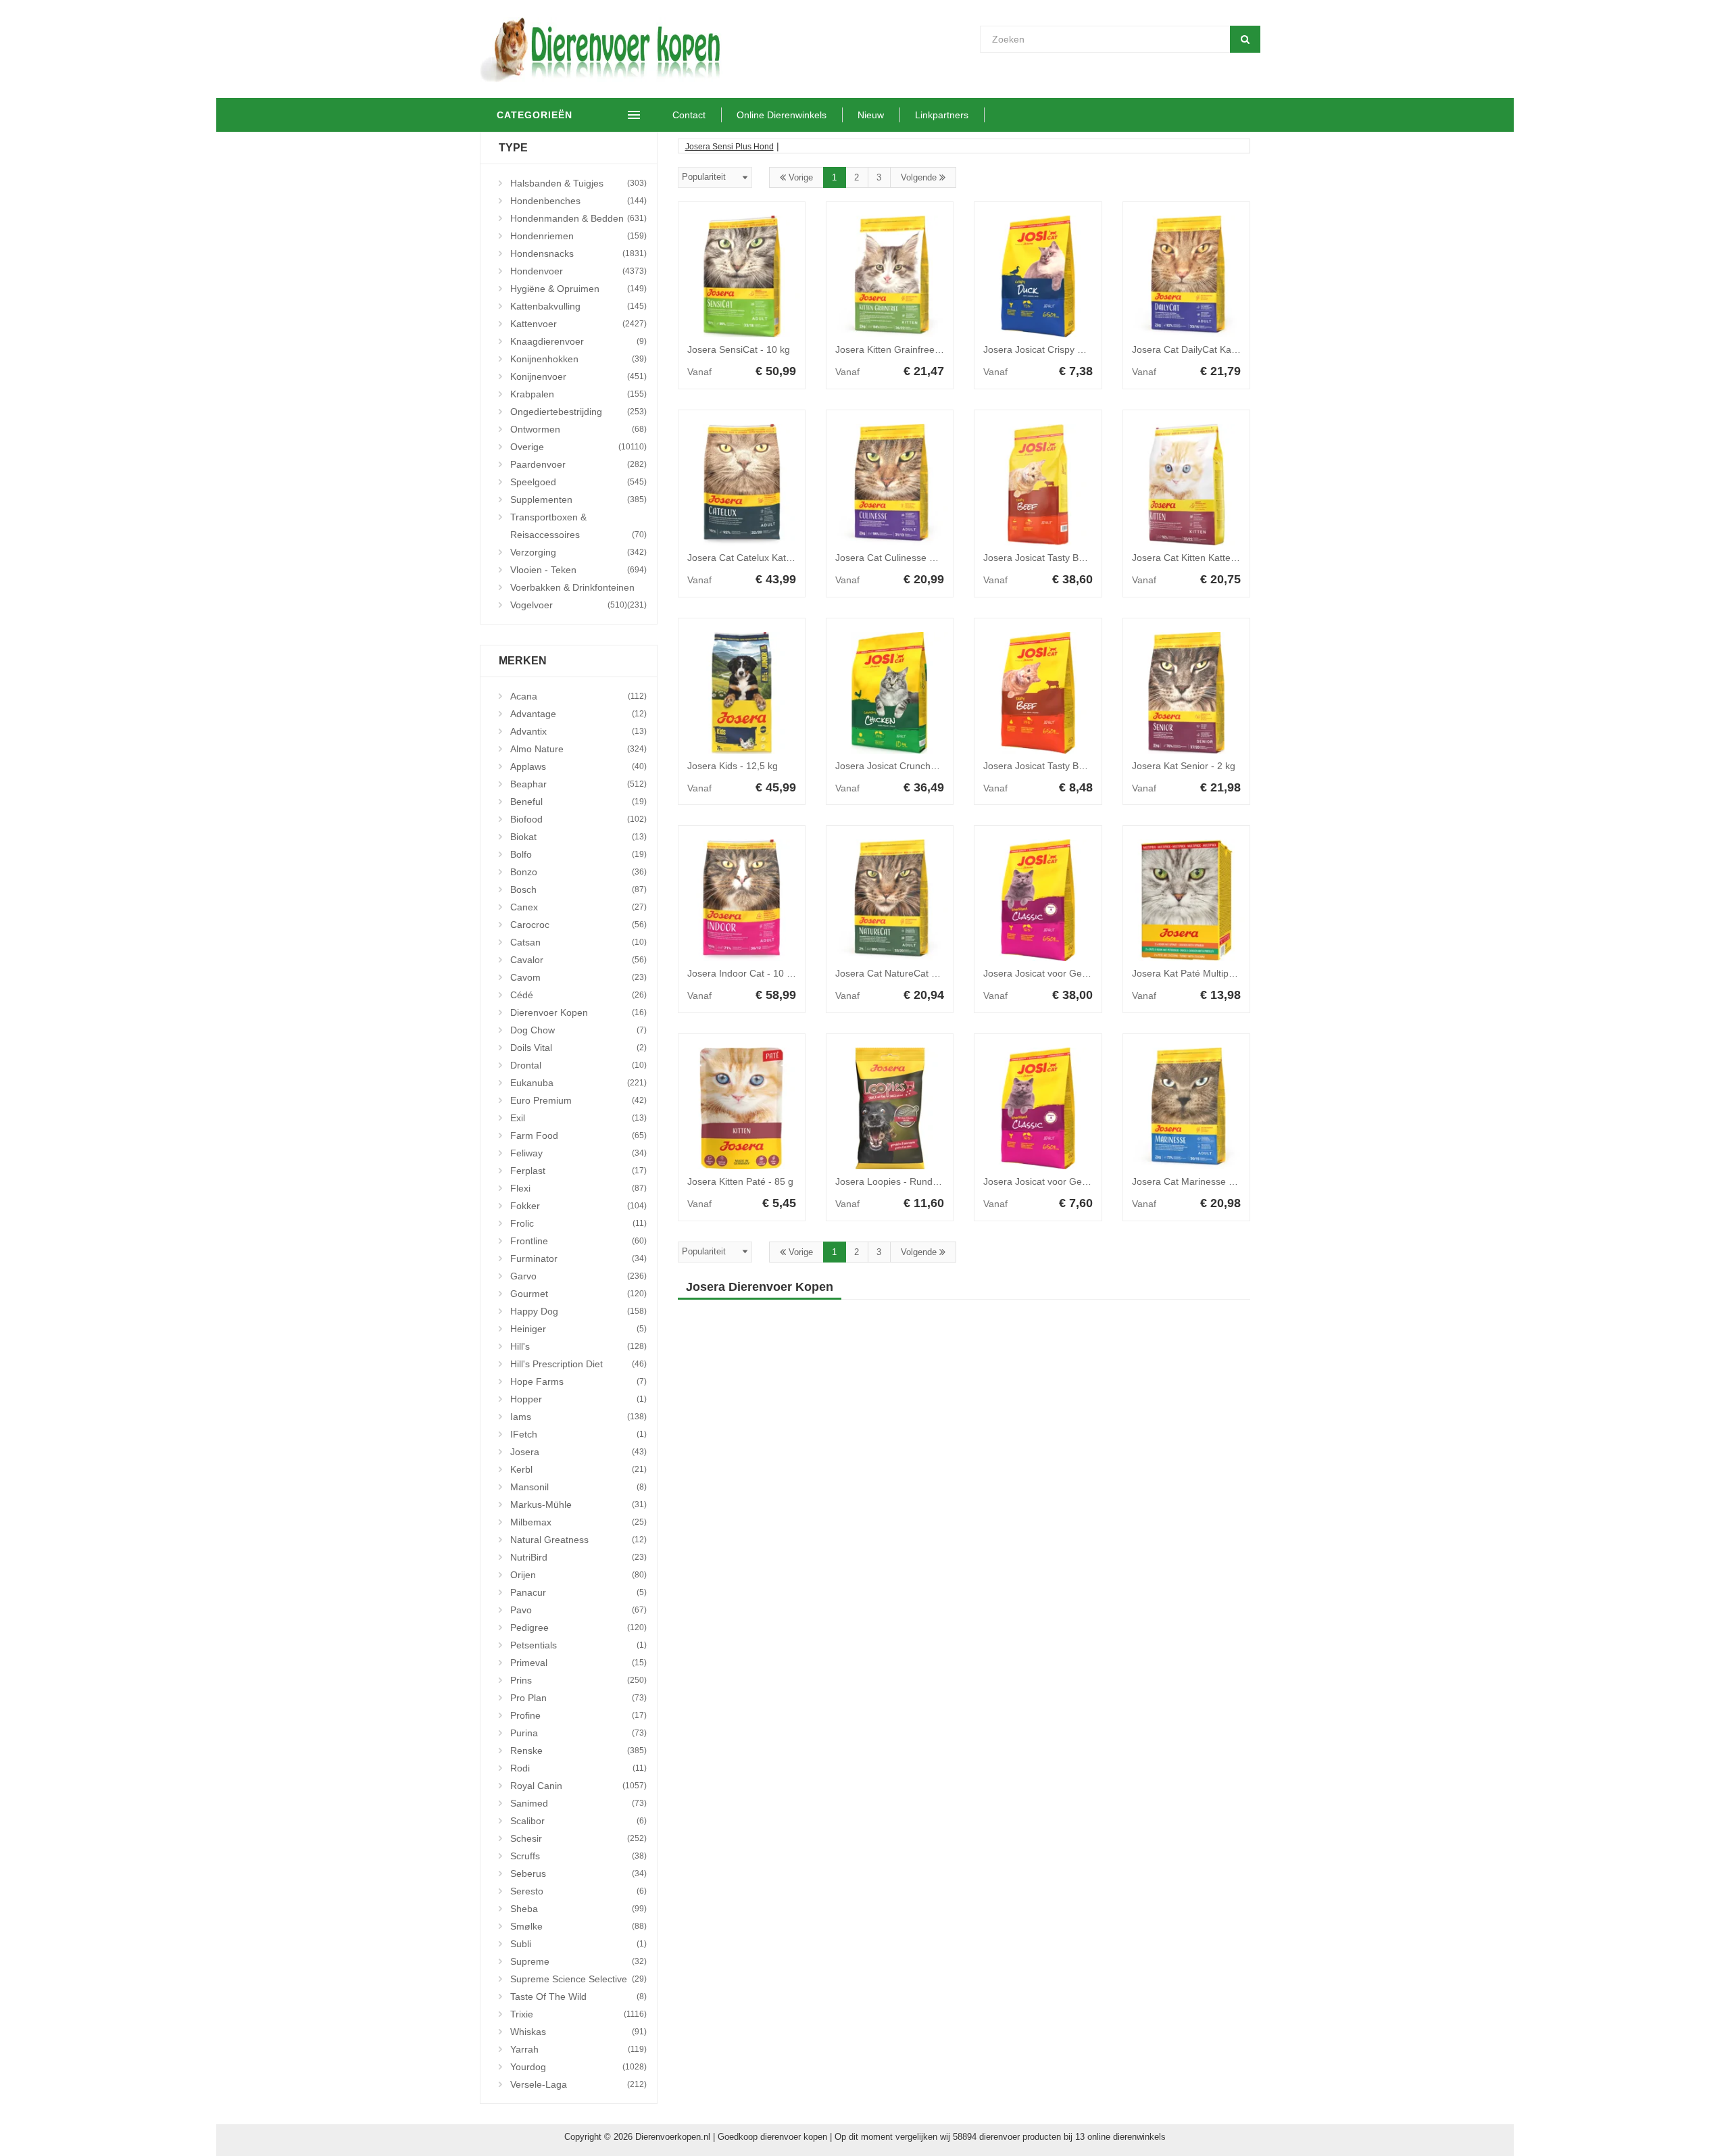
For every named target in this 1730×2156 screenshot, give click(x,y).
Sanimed (578, 1803)
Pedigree (578, 1627)
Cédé (578, 995)
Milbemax (578, 1522)
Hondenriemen (578, 236)
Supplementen (578, 499)
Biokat (578, 837)
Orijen (578, 1575)
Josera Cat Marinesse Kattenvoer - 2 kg (1217, 1181)
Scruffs (578, 1856)
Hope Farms (578, 1381)
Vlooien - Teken (578, 570)
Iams (578, 1417)
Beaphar (578, 784)
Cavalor (578, 960)
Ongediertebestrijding (578, 412)
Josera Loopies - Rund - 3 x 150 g (908, 1181)
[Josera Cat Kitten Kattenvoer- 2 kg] (1186, 485)
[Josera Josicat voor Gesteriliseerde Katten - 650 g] (1038, 1108)
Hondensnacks (578, 253)
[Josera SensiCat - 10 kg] (742, 276)
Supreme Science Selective (578, 1979)
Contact (689, 115)
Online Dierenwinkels (782, 115)
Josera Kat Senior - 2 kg (1184, 766)
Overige (578, 447)
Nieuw (871, 115)
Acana (578, 696)
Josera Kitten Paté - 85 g (740, 1181)
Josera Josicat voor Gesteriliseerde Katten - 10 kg (1090, 973)
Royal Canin (578, 1786)
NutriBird (578, 1557)
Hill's (578, 1346)
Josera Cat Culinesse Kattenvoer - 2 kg (919, 558)
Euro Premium (578, 1100)
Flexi (578, 1188)
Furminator (578, 1258)
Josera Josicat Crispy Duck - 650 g (1058, 349)
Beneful (578, 802)
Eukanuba (578, 1083)
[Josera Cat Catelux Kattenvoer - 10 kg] (742, 485)
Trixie (578, 2014)
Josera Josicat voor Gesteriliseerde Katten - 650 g (1090, 1181)
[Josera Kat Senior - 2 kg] (1186, 693)
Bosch (578, 889)
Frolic (578, 1223)
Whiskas (578, 2032)
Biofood (578, 819)
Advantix (578, 731)
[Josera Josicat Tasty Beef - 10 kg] (1038, 485)
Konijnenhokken (578, 359)
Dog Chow (578, 1030)
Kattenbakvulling (578, 306)
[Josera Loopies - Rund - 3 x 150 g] (890, 1108)
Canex (578, 907)
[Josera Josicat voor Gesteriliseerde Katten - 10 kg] (1038, 900)
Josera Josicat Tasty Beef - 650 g (1054, 766)
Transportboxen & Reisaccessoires (578, 526)
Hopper (578, 1399)
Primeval (578, 1663)
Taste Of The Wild (578, 1996)
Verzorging (578, 552)
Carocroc (578, 925)
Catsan (578, 942)
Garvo (578, 1276)
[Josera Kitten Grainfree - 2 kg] (890, 276)
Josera (578, 1452)
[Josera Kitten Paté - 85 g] (742, 1108)
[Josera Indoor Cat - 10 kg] (742, 900)
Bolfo (578, 854)
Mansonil (578, 1487)
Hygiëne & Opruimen (578, 289)
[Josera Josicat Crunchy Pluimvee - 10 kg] (890, 693)
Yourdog (578, 2067)
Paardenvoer (578, 464)
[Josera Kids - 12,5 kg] (742, 693)
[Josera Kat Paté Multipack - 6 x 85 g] (1186, 900)
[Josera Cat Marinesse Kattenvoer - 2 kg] (1186, 1108)
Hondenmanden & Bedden (578, 218)
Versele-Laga (578, 2084)
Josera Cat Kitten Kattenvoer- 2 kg (1206, 558)
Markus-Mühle (578, 1504)
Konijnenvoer (578, 376)
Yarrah (578, 2049)
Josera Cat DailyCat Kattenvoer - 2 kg (1213, 349)
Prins (578, 1680)
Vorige (799, 177)
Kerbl (578, 1469)
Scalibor (578, 1821)
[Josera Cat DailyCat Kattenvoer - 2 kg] (1186, 276)
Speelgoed (578, 482)
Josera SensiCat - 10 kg (739, 349)
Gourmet (578, 1294)
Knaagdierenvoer (578, 341)
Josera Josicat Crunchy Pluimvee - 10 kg (922, 766)
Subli (578, 1944)
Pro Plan (578, 1698)
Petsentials (578, 1645)
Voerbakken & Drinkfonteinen (578, 589)
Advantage (578, 714)
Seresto (578, 1891)
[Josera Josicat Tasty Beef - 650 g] (1038, 693)
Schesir (578, 1838)
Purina (578, 1733)
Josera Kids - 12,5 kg (733, 766)
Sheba (578, 1909)
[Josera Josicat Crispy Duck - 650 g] (1038, 276)
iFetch (578, 1434)
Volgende (920, 177)
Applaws (578, 766)
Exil (578, 1118)
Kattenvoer (578, 324)
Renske (578, 1750)
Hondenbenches (578, 201)
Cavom (578, 977)
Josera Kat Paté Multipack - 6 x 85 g (1209, 973)
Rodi (578, 1768)
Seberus (578, 1873)
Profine (578, 1715)
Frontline (578, 1241)
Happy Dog (578, 1311)
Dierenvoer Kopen (578, 1012)
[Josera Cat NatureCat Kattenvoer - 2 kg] (890, 900)
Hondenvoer (578, 271)
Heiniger (578, 1329)
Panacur (578, 1592)
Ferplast (578, 1171)
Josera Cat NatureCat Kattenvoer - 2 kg (920, 973)
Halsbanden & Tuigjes (578, 183)
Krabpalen (578, 394)
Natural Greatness (578, 1540)
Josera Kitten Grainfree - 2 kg (898, 349)
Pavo (578, 1610)
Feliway (578, 1153)
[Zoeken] (1245, 39)
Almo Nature (578, 749)
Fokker (578, 1206)
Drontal (578, 1065)
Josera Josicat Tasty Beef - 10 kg (1054, 558)
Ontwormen (578, 429)
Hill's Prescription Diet (578, 1364)
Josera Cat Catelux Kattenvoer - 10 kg (769, 558)
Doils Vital (578, 1048)
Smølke (578, 1926)
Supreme (578, 1961)
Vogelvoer (569, 605)
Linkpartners (942, 115)
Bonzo (578, 872)
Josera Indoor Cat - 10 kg (742, 973)
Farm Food (578, 1135)
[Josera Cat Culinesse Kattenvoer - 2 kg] (890, 485)
